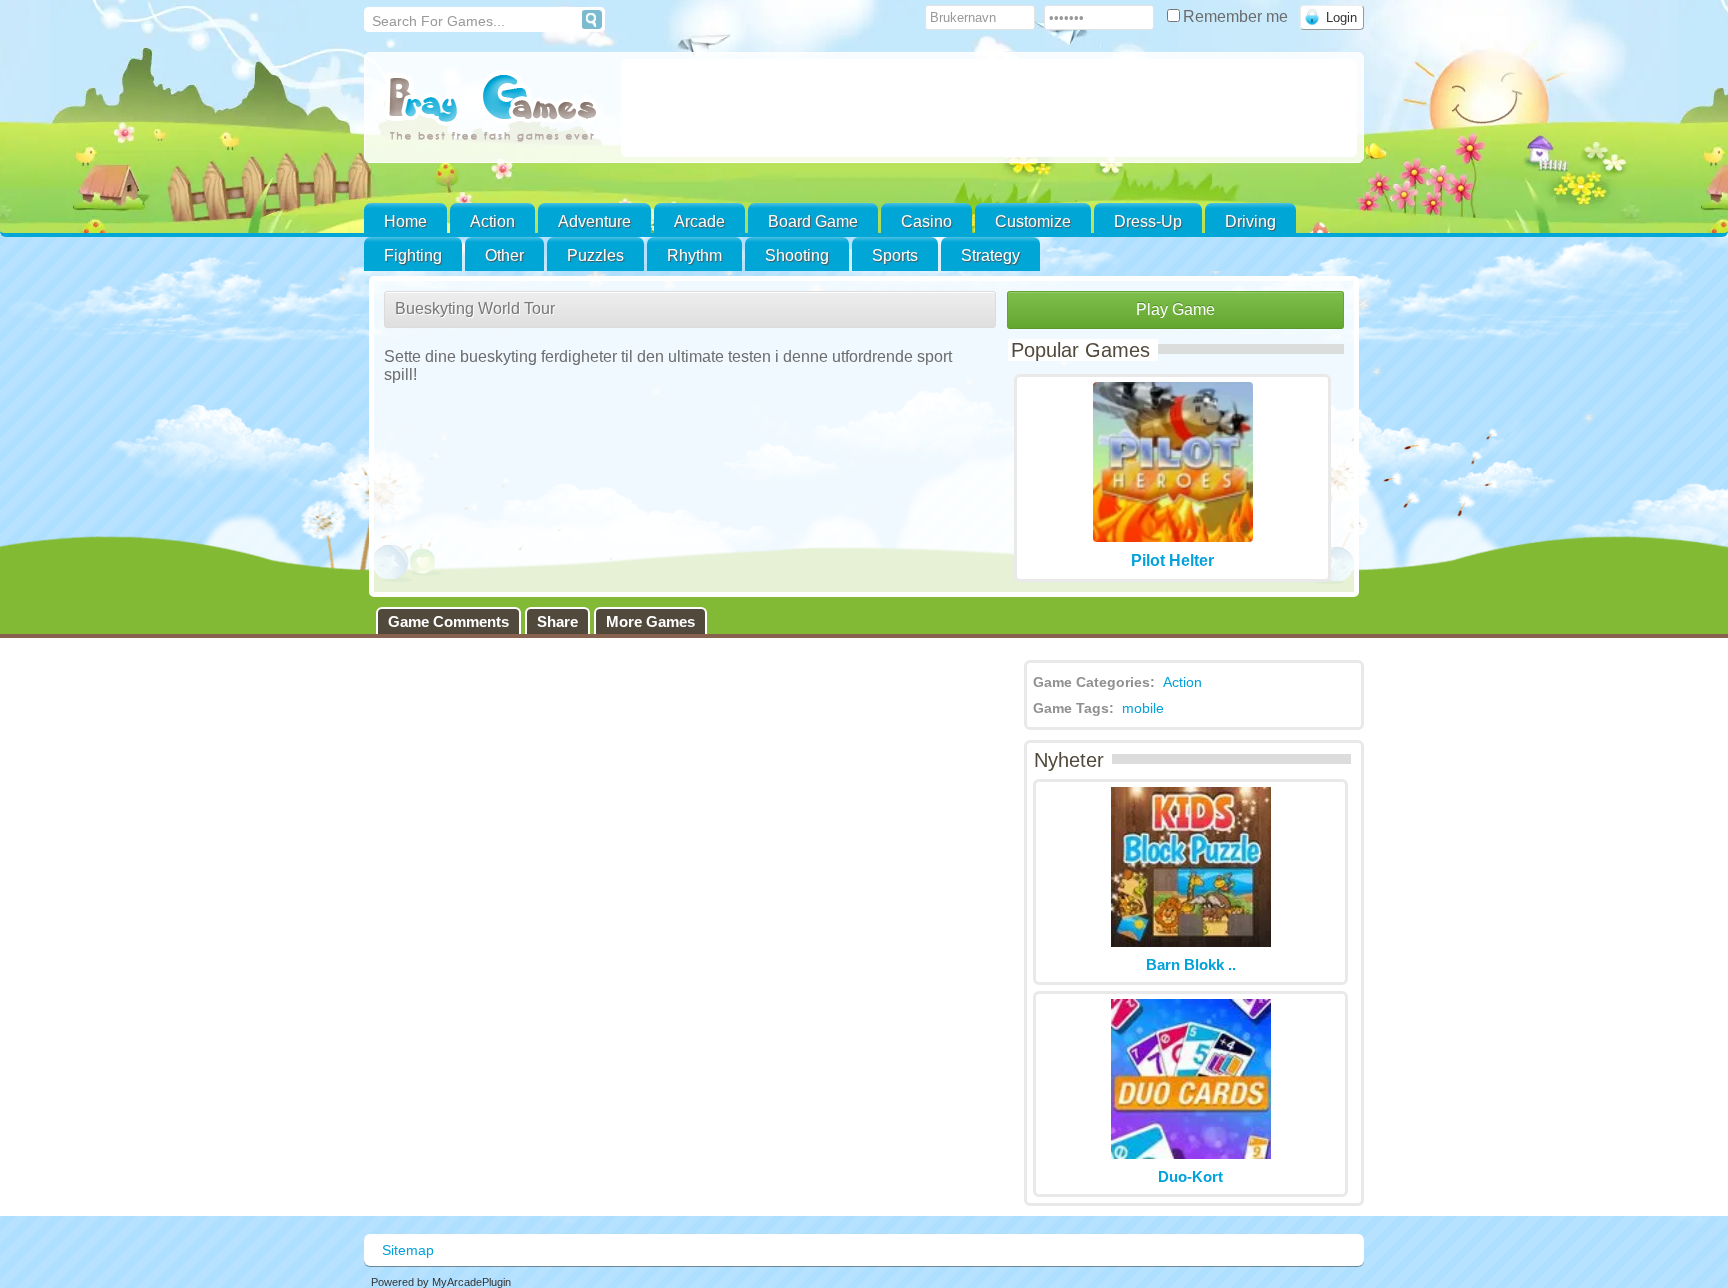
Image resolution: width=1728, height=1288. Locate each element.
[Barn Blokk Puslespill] (1191, 941)
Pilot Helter (1172, 560)
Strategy (990, 255)
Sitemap (408, 1250)
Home (405, 221)
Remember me (1237, 16)
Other (504, 255)
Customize (1033, 221)
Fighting (413, 255)
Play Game (1175, 309)
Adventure (594, 221)
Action (492, 221)
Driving (1250, 221)
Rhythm (694, 255)
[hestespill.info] (492, 109)
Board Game (813, 221)
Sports (895, 255)
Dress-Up (1148, 221)
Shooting (797, 255)
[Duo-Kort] (1191, 1153)
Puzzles (595, 255)
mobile (1143, 708)
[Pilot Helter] (1173, 536)
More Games (650, 621)
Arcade (699, 221)
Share (557, 621)
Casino (926, 221)
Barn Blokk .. (1191, 964)
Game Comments (448, 621)
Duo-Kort (1190, 1176)
